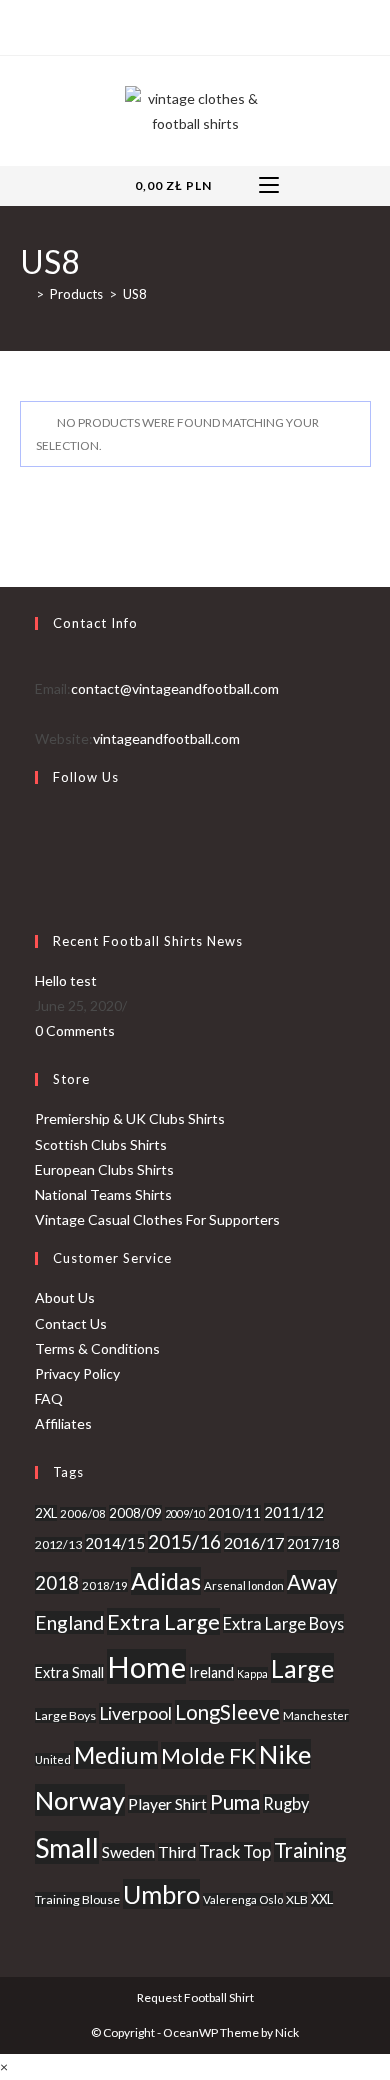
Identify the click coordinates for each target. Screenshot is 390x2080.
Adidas (166, 1581)
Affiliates (63, 1423)
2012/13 (58, 1544)
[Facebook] (169, 25)
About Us (65, 1297)
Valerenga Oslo (243, 1899)
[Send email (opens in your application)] (238, 25)
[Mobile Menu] (269, 186)
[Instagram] (215, 25)
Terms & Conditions (97, 1348)
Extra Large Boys (283, 1623)
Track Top (235, 1851)
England (69, 1622)
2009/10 (185, 1513)
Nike (285, 1754)
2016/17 (254, 1542)
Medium (116, 1755)
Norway (80, 1800)
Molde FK (208, 1755)
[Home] (25, 294)
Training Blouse (77, 1899)
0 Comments (75, 1030)
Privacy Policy (77, 1373)
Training (310, 1850)
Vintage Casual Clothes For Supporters (157, 1219)
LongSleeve (227, 1712)
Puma (235, 1802)
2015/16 (184, 1542)
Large (302, 1668)
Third (177, 1852)
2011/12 (294, 1512)
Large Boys (65, 1715)
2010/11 (234, 1513)
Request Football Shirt (195, 1997)
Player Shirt (167, 1804)
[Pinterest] (192, 25)
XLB (297, 1899)
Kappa (252, 1673)
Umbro (161, 1894)
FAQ (49, 1398)
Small (67, 1847)
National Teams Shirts (103, 1194)
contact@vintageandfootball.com (175, 688)
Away (312, 1582)
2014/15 (115, 1543)
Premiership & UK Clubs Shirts (130, 1118)
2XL (46, 1513)
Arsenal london (244, 1585)
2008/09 (135, 1513)
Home (146, 1666)
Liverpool (135, 1713)
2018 (57, 1583)
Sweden (128, 1852)
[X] (149, 25)
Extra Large (163, 1621)
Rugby (286, 1803)
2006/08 (83, 1513)
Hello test (66, 980)
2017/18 (313, 1544)
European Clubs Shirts (104, 1169)
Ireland (211, 1672)
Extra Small (69, 1672)
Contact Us (71, 1323)
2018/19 (105, 1585)
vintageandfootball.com (166, 738)
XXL (322, 1899)
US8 (135, 294)
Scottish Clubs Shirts (101, 1144)
